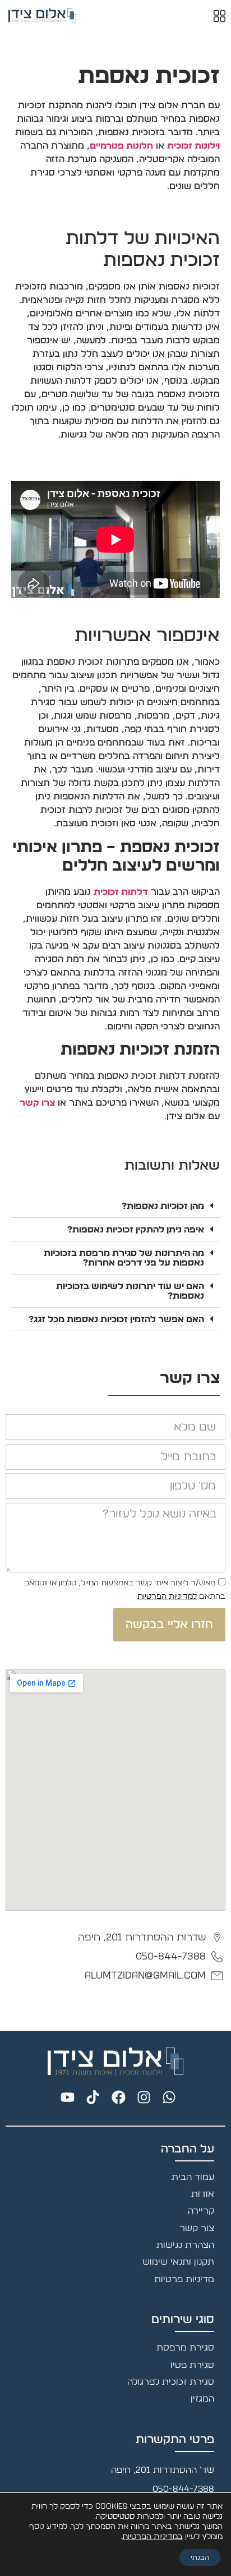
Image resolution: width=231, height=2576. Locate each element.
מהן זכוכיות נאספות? (163, 1206)
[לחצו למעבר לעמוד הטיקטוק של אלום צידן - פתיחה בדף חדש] (90, 2097)
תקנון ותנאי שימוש (178, 2262)
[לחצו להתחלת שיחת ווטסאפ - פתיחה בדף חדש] (166, 2097)
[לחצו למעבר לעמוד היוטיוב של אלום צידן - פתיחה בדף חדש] (65, 2097)
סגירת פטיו (192, 2365)
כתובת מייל (203, 1442)
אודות (203, 2194)
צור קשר (197, 2228)
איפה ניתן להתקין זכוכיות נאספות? (136, 1230)
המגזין (202, 2399)
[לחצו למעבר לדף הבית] (42, 15)
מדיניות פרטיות (184, 2279)
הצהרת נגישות (185, 2245)
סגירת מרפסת (185, 2348)
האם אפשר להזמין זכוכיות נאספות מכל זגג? (116, 1319)
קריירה (201, 2211)
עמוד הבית (193, 2177)
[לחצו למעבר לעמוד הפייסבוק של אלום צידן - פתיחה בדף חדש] (115, 2097)
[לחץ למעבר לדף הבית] (115, 2062)
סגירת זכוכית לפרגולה (171, 2382)
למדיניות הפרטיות (167, 1596)
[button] (115, 1206)
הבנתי (200, 2557)
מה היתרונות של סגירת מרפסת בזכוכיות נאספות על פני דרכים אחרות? (124, 1258)
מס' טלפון (207, 1471)
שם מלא (209, 1413)
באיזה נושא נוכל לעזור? (179, 1501)
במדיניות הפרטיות (153, 2537)
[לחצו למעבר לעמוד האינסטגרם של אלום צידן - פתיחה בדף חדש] (141, 2097)
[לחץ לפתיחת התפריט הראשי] (220, 16)
